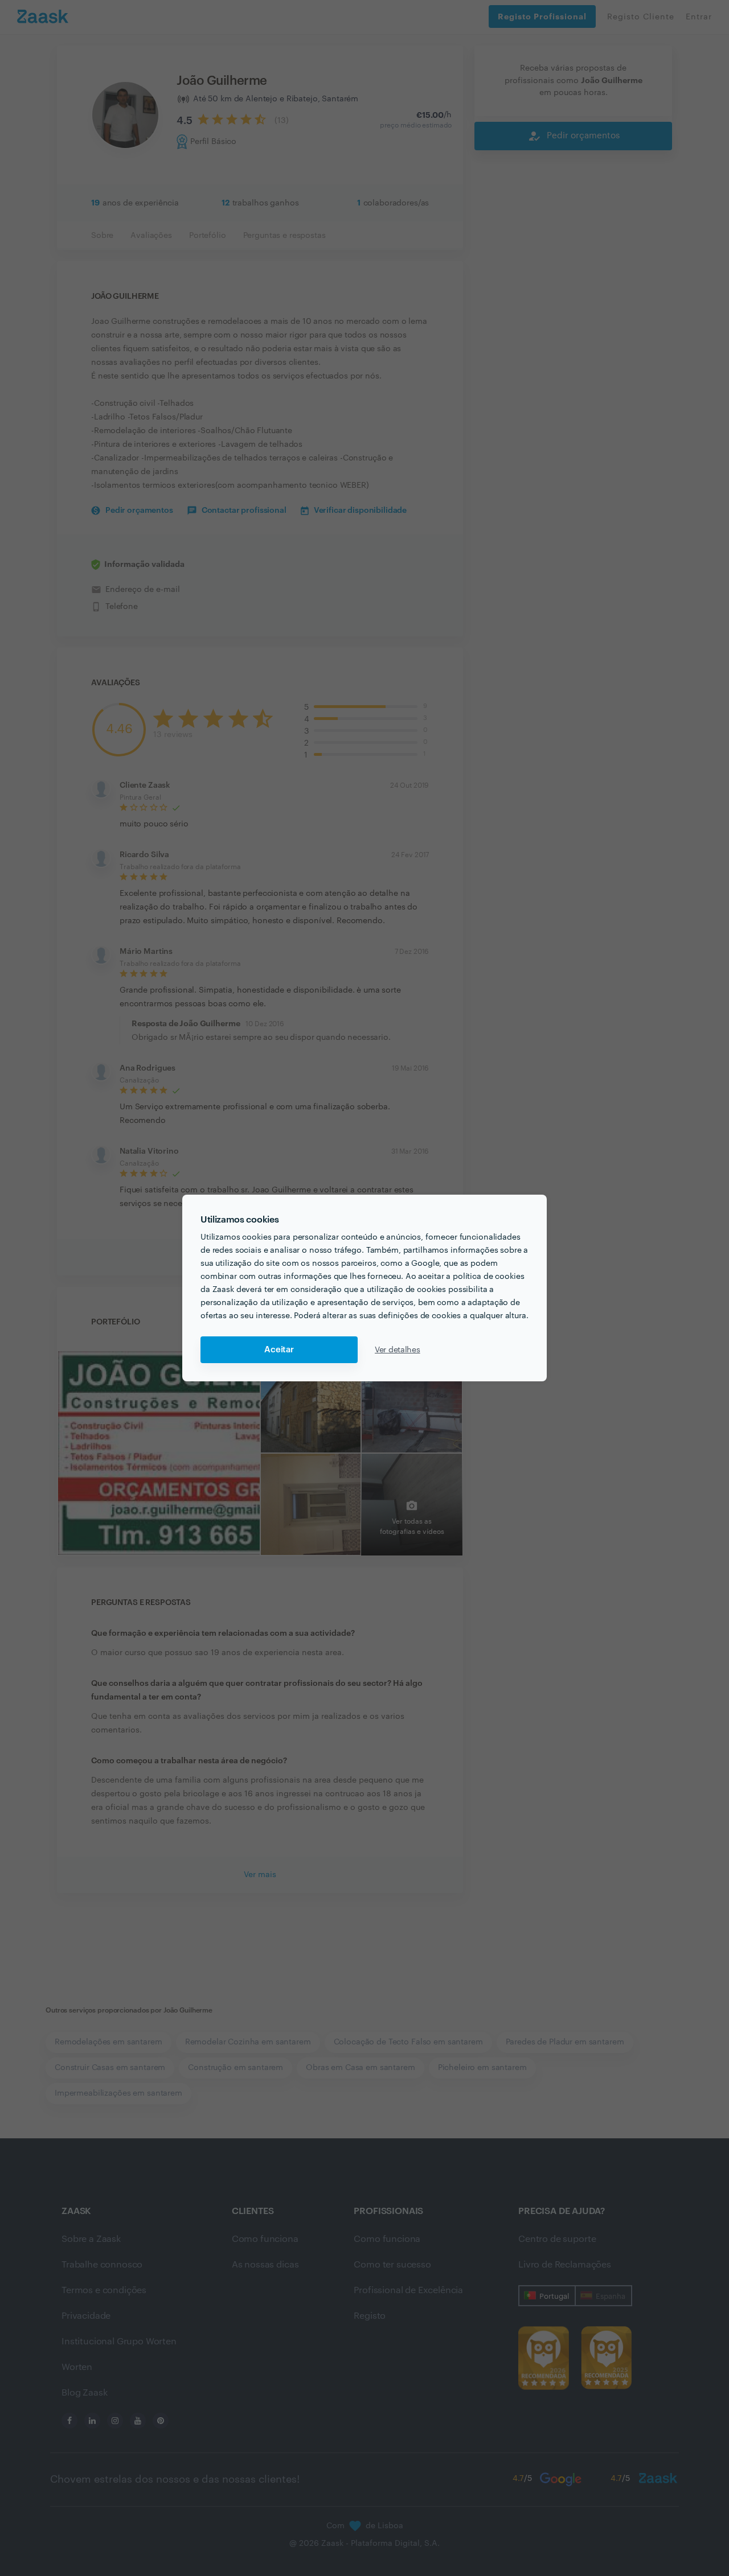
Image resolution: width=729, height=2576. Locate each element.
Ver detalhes (398, 1350)
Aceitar (279, 1350)
